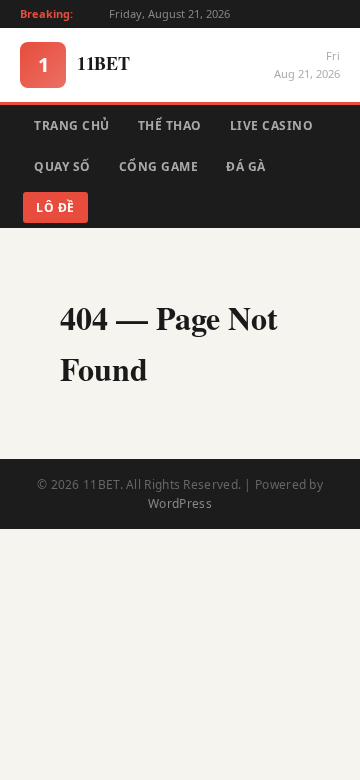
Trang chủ (72, 125)
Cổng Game (159, 166)
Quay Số (62, 166)
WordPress (180, 503)
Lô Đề (55, 207)
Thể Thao (170, 125)
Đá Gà (246, 166)
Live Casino (272, 125)
